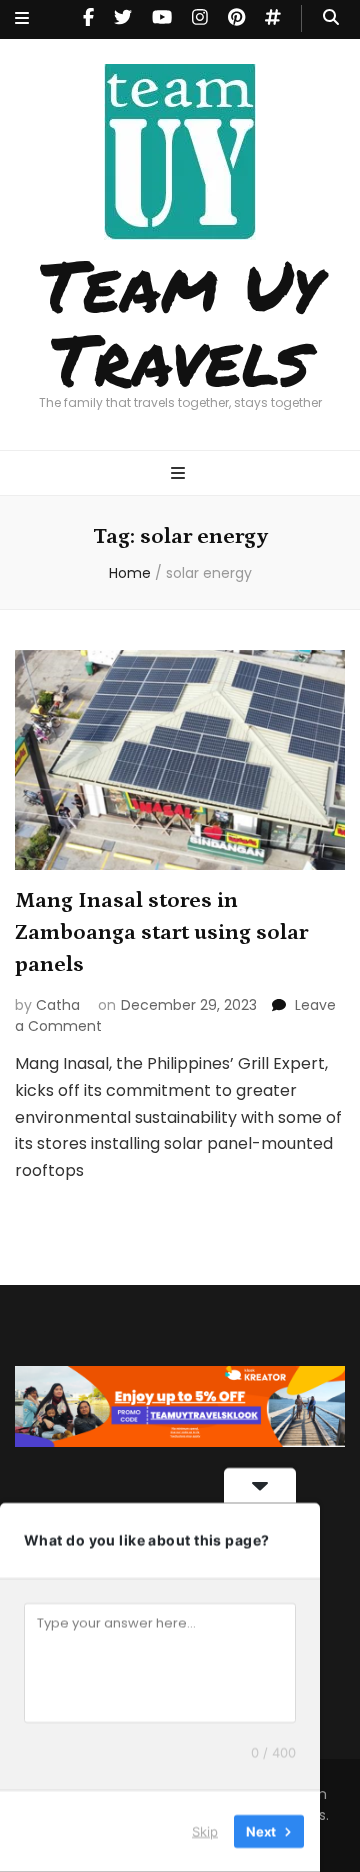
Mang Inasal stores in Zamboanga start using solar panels (161, 932)
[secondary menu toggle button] (22, 19)
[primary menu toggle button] (180, 474)
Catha (58, 1005)
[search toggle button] (331, 18)
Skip (205, 1831)
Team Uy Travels (180, 321)
